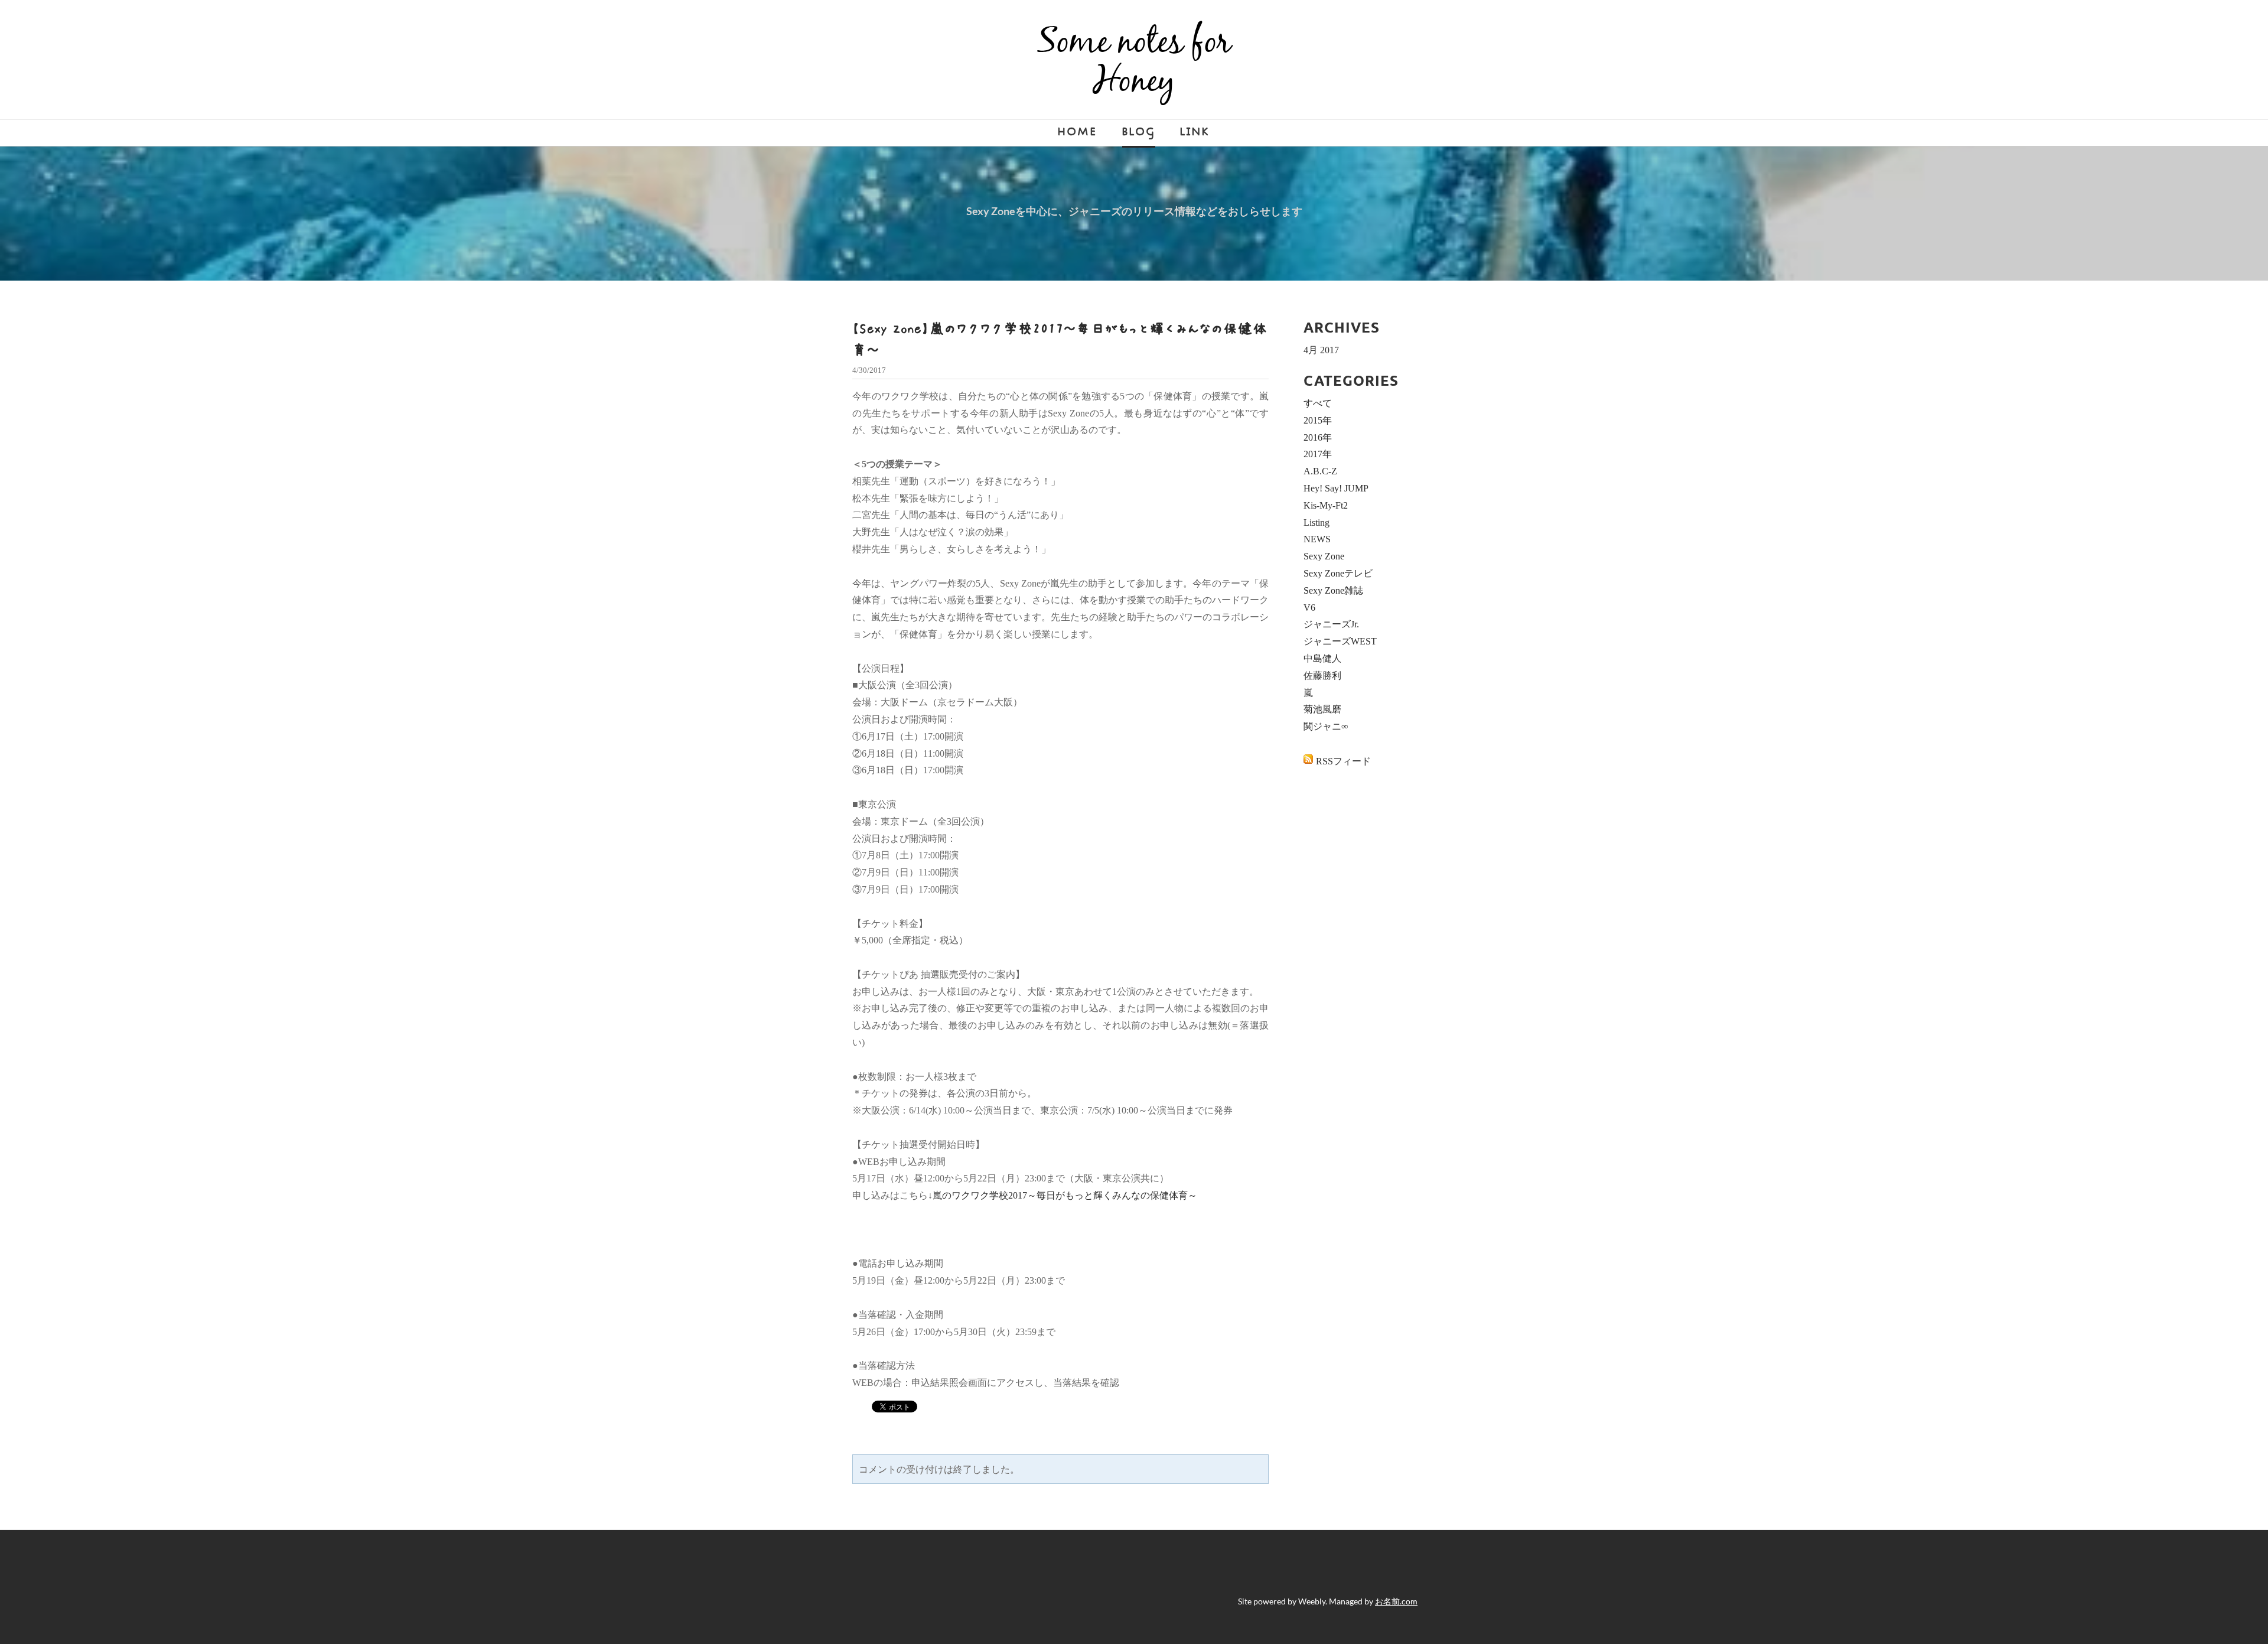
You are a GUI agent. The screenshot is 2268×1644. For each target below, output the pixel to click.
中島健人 (1322, 658)
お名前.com (1396, 1601)
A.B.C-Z (1320, 471)
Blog (1139, 132)
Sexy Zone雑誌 (1333, 590)
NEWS (1317, 539)
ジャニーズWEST (1340, 641)
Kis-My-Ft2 (1326, 505)
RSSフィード (1343, 761)
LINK (1195, 132)
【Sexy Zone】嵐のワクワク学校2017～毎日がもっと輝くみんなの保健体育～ (1060, 339)
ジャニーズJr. (1331, 624)
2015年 (1318, 420)
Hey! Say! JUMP (1336, 488)
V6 (1309, 608)
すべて (1318, 403)
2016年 (1318, 437)
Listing (1317, 523)
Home (1078, 132)
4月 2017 (1321, 350)
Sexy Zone (1324, 556)
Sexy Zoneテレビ (1338, 573)
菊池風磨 (1322, 709)
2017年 (1318, 454)
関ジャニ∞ (1326, 726)
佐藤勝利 (1322, 675)
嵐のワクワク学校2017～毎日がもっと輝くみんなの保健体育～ (1065, 1195)
